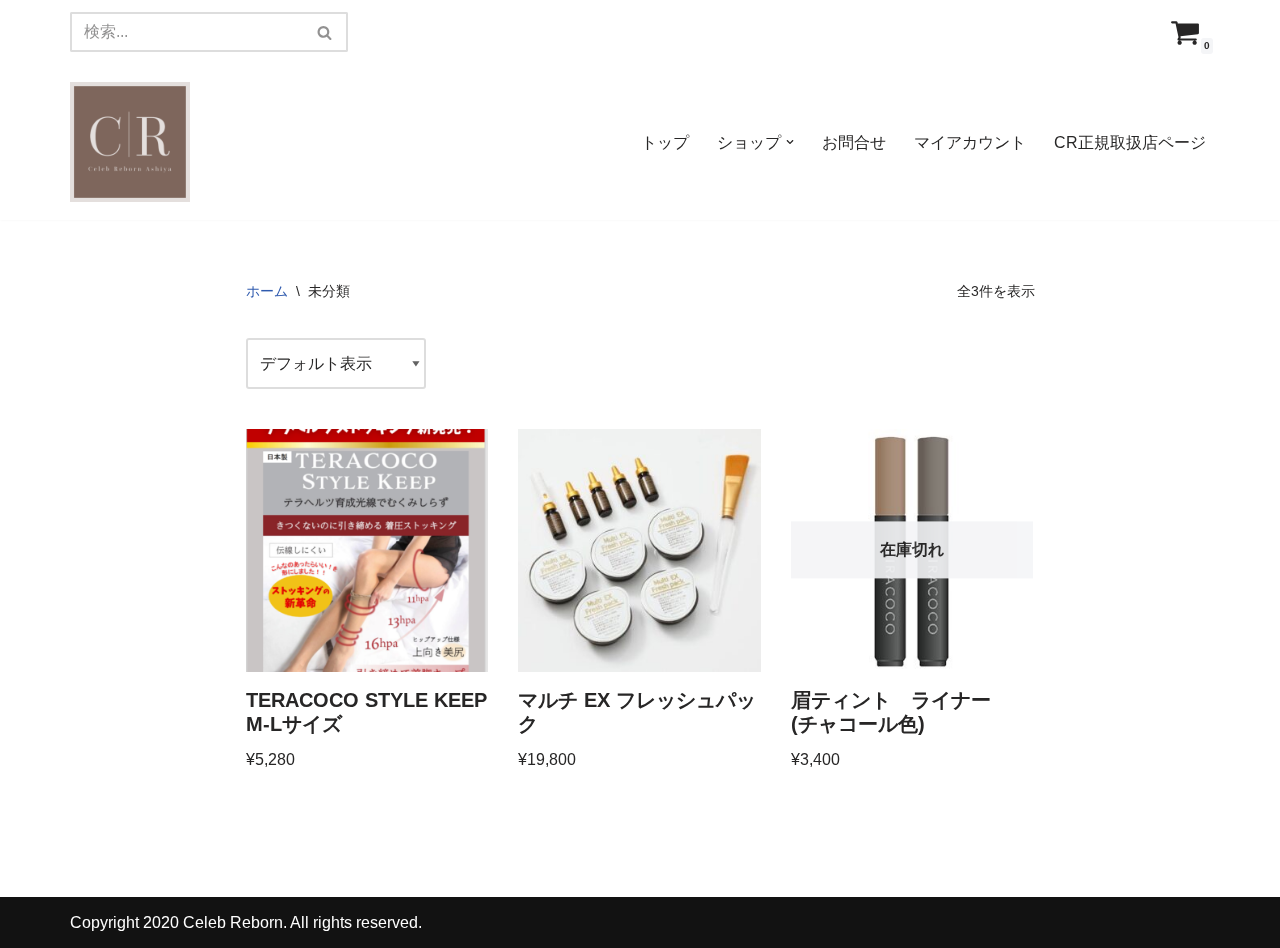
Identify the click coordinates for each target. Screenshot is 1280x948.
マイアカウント (970, 142)
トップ (665, 142)
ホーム (267, 291)
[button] (790, 142)
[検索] (325, 32)
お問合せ (854, 142)
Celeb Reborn (233, 922)
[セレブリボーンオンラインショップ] (130, 142)
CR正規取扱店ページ (1130, 142)
